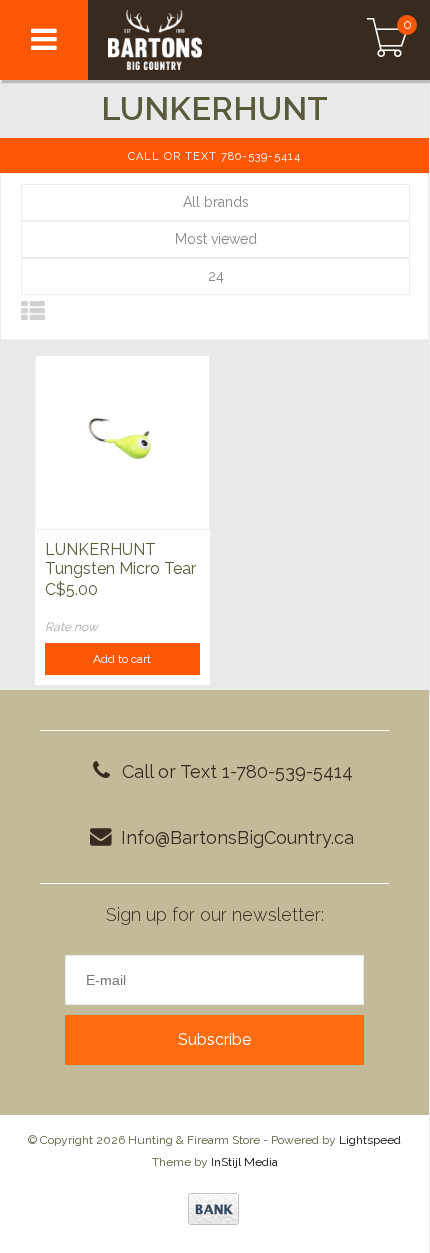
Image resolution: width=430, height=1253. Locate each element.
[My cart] (387, 40)
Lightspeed (370, 1140)
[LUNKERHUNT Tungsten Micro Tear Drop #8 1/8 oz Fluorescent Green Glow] (122, 442)
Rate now (71, 627)
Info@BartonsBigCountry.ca (237, 837)
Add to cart (122, 659)
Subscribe (214, 1039)
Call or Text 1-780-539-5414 (237, 771)
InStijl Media (244, 1162)
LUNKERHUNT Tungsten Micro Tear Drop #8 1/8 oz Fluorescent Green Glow (120, 560)
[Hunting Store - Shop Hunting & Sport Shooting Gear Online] (197, 40)
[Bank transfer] (213, 1209)
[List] (33, 311)
